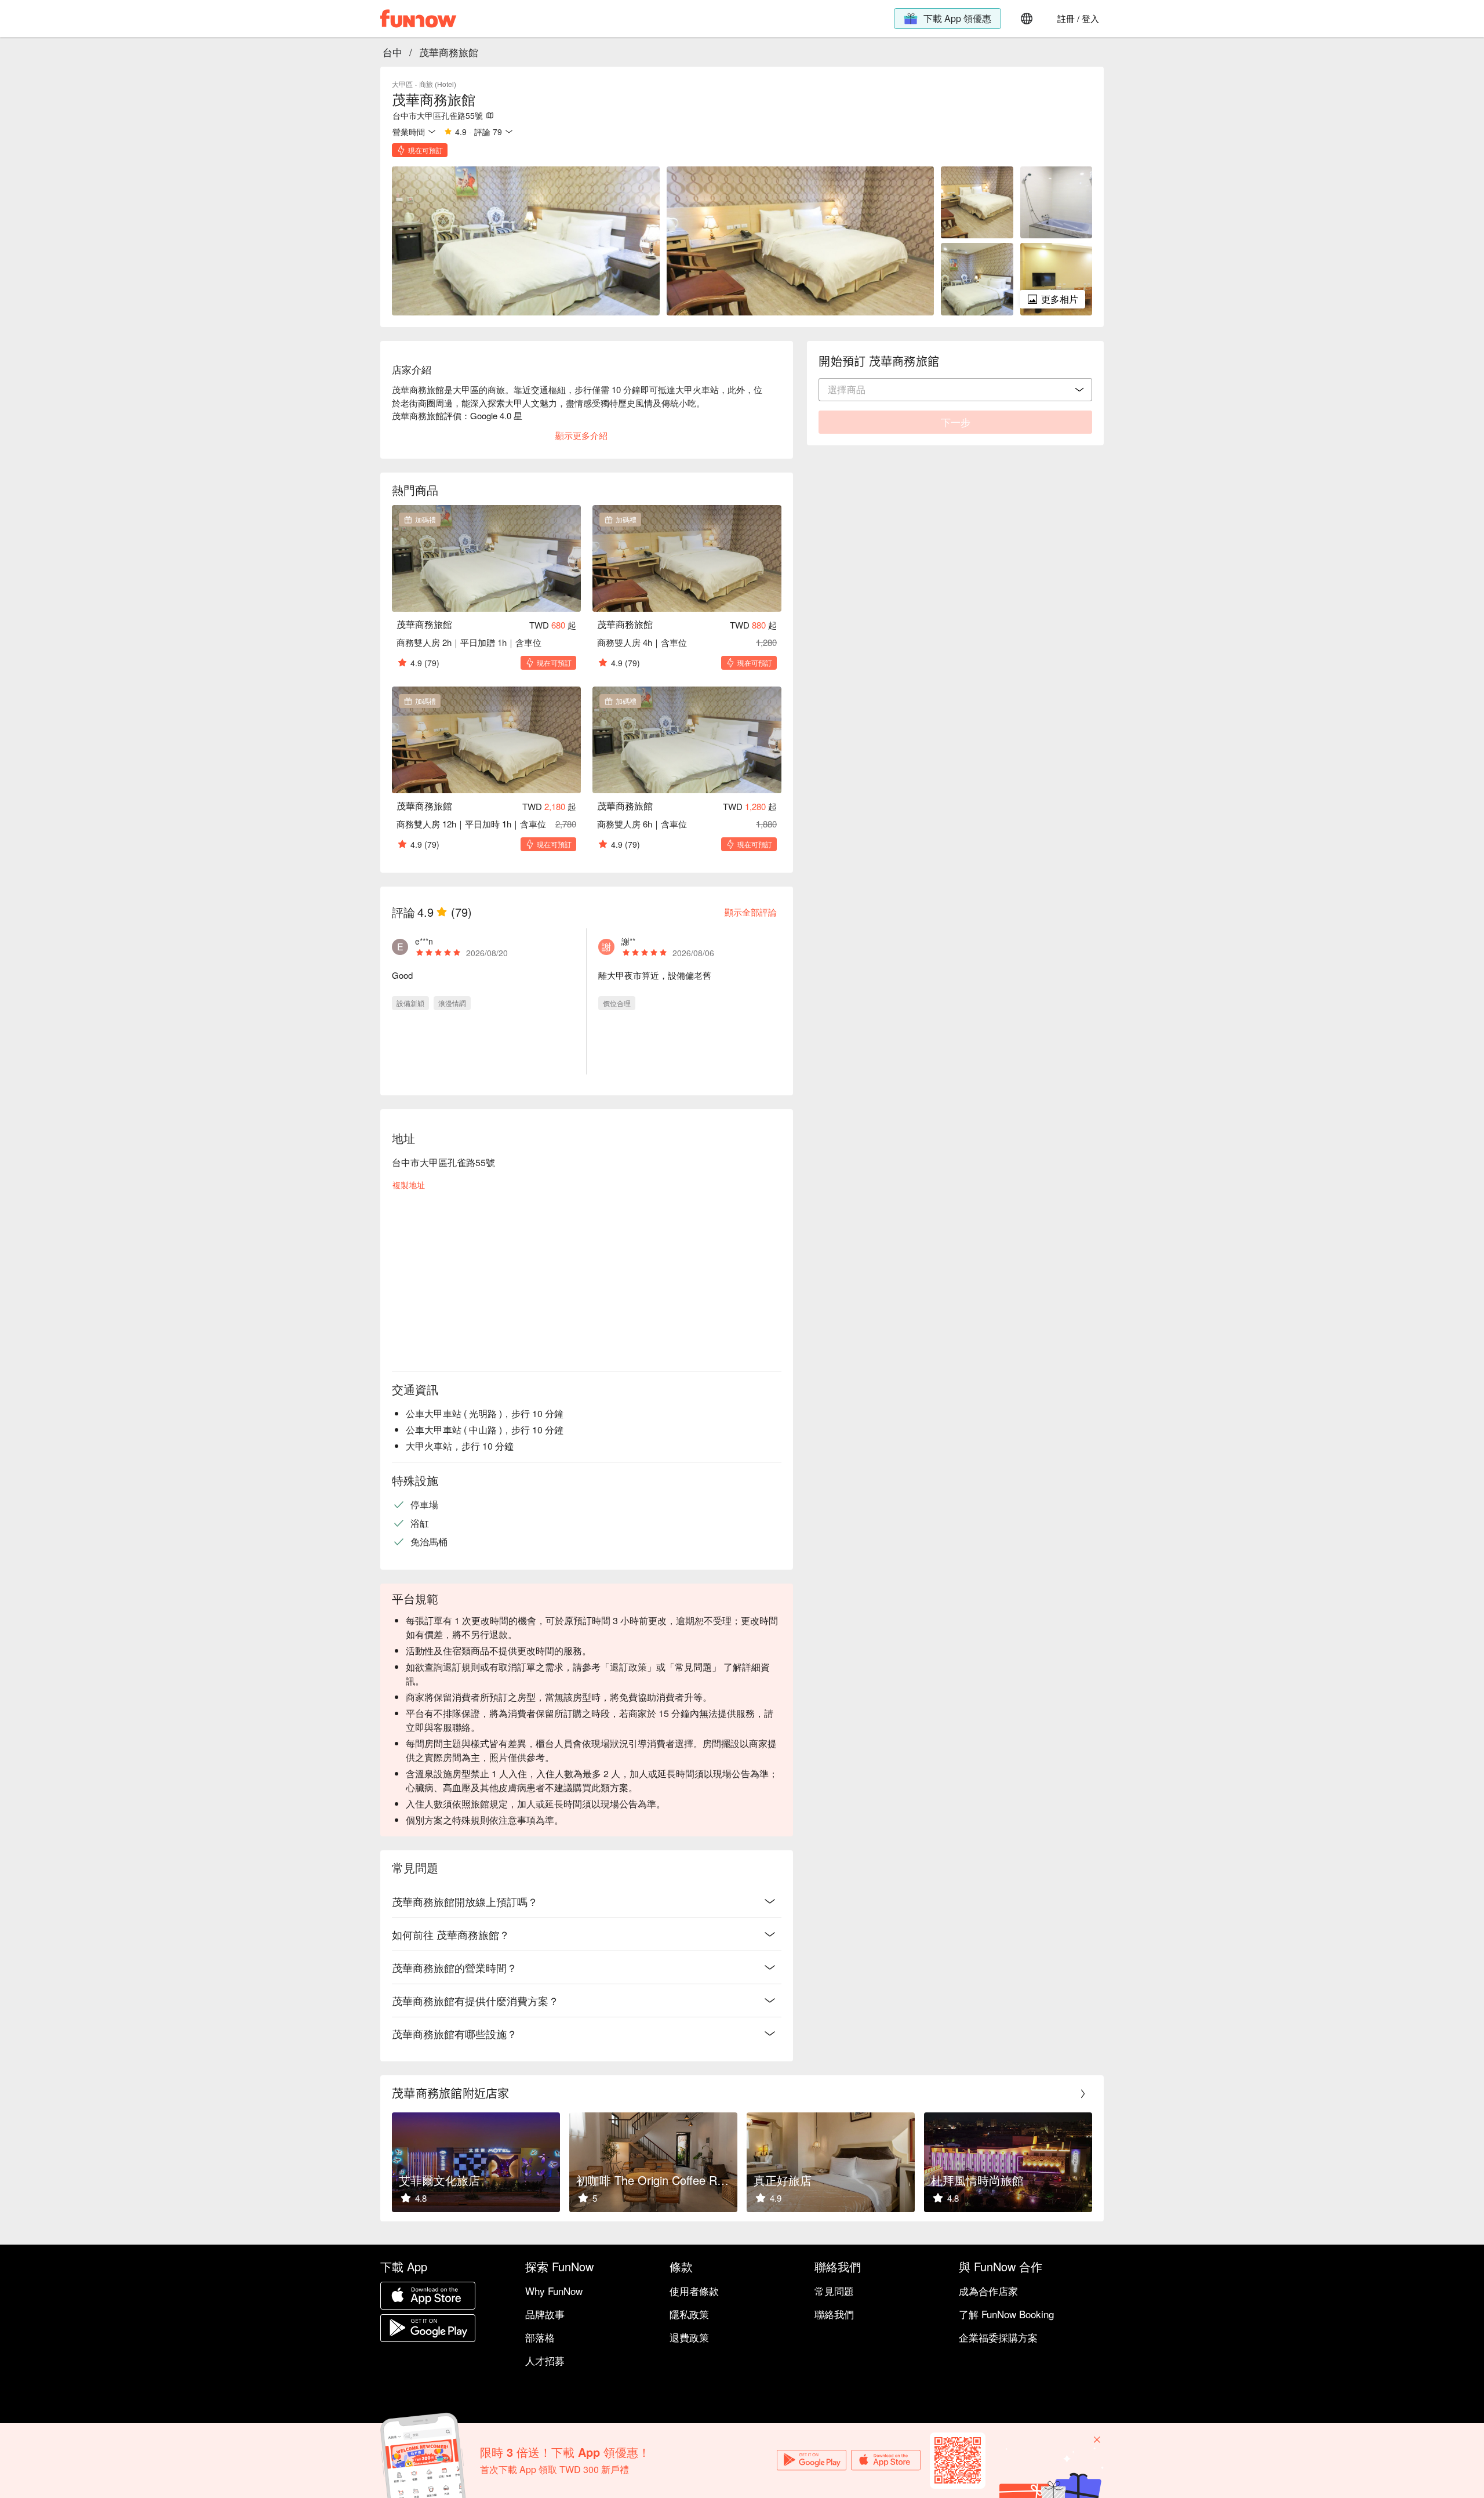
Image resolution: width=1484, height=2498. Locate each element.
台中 (392, 52)
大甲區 (402, 84)
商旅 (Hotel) (438, 84)
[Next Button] (1083, 2094)
